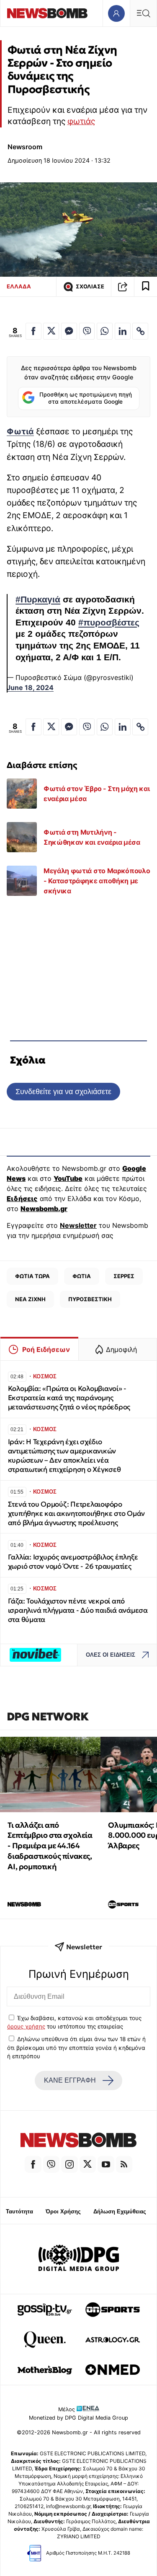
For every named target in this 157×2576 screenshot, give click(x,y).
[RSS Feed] (124, 2164)
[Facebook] (33, 2164)
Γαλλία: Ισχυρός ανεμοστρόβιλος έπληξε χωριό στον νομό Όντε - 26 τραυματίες (73, 1562)
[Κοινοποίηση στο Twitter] (51, 331)
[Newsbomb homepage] (47, 13)
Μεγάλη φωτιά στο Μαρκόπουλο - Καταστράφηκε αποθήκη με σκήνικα (97, 881)
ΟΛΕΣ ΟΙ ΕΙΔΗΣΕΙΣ (111, 1655)
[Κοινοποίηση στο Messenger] (69, 331)
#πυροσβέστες (109, 623)
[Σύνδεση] (116, 13)
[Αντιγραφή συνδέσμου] (123, 287)
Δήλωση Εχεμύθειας (120, 2212)
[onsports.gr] (113, 2309)
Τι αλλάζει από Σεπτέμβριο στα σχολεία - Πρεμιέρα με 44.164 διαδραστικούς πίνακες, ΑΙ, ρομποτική (50, 1846)
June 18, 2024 (30, 687)
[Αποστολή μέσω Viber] (87, 331)
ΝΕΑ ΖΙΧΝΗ (30, 1299)
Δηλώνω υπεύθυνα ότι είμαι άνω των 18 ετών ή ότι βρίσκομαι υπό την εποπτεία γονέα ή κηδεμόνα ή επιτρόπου (76, 2048)
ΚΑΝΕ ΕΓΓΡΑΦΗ (70, 2080)
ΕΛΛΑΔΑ (19, 286)
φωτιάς (81, 121)
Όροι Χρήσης (63, 2212)
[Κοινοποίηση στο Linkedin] (123, 331)
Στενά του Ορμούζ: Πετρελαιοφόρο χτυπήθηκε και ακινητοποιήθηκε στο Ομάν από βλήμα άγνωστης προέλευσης (76, 1514)
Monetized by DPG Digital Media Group (78, 2418)
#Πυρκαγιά (38, 599)
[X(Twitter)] (88, 2164)
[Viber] (51, 2164)
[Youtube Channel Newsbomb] (106, 2164)
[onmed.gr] (113, 2370)
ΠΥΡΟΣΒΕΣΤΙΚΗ (90, 1299)
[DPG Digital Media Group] (79, 2259)
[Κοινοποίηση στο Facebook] (33, 331)
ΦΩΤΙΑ (82, 1276)
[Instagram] (69, 2164)
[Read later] (146, 287)
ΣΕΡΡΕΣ (124, 1276)
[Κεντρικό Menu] (143, 13)
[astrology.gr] (113, 2340)
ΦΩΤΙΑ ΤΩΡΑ (32, 1276)
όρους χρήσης (26, 2026)
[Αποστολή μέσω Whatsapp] (105, 331)
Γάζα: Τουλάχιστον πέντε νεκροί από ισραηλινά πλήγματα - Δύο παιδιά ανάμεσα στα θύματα (78, 1610)
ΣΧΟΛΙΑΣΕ (90, 287)
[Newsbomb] (78, 2141)
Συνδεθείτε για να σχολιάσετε (63, 1091)
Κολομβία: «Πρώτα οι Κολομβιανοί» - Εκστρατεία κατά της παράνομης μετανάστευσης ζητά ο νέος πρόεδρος (69, 1398)
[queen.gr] (45, 2340)
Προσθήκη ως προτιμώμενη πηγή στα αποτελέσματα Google (86, 398)
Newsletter (78, 1225)
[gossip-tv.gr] (45, 2309)
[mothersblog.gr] (45, 2370)
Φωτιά (20, 431)
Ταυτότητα (19, 2212)
